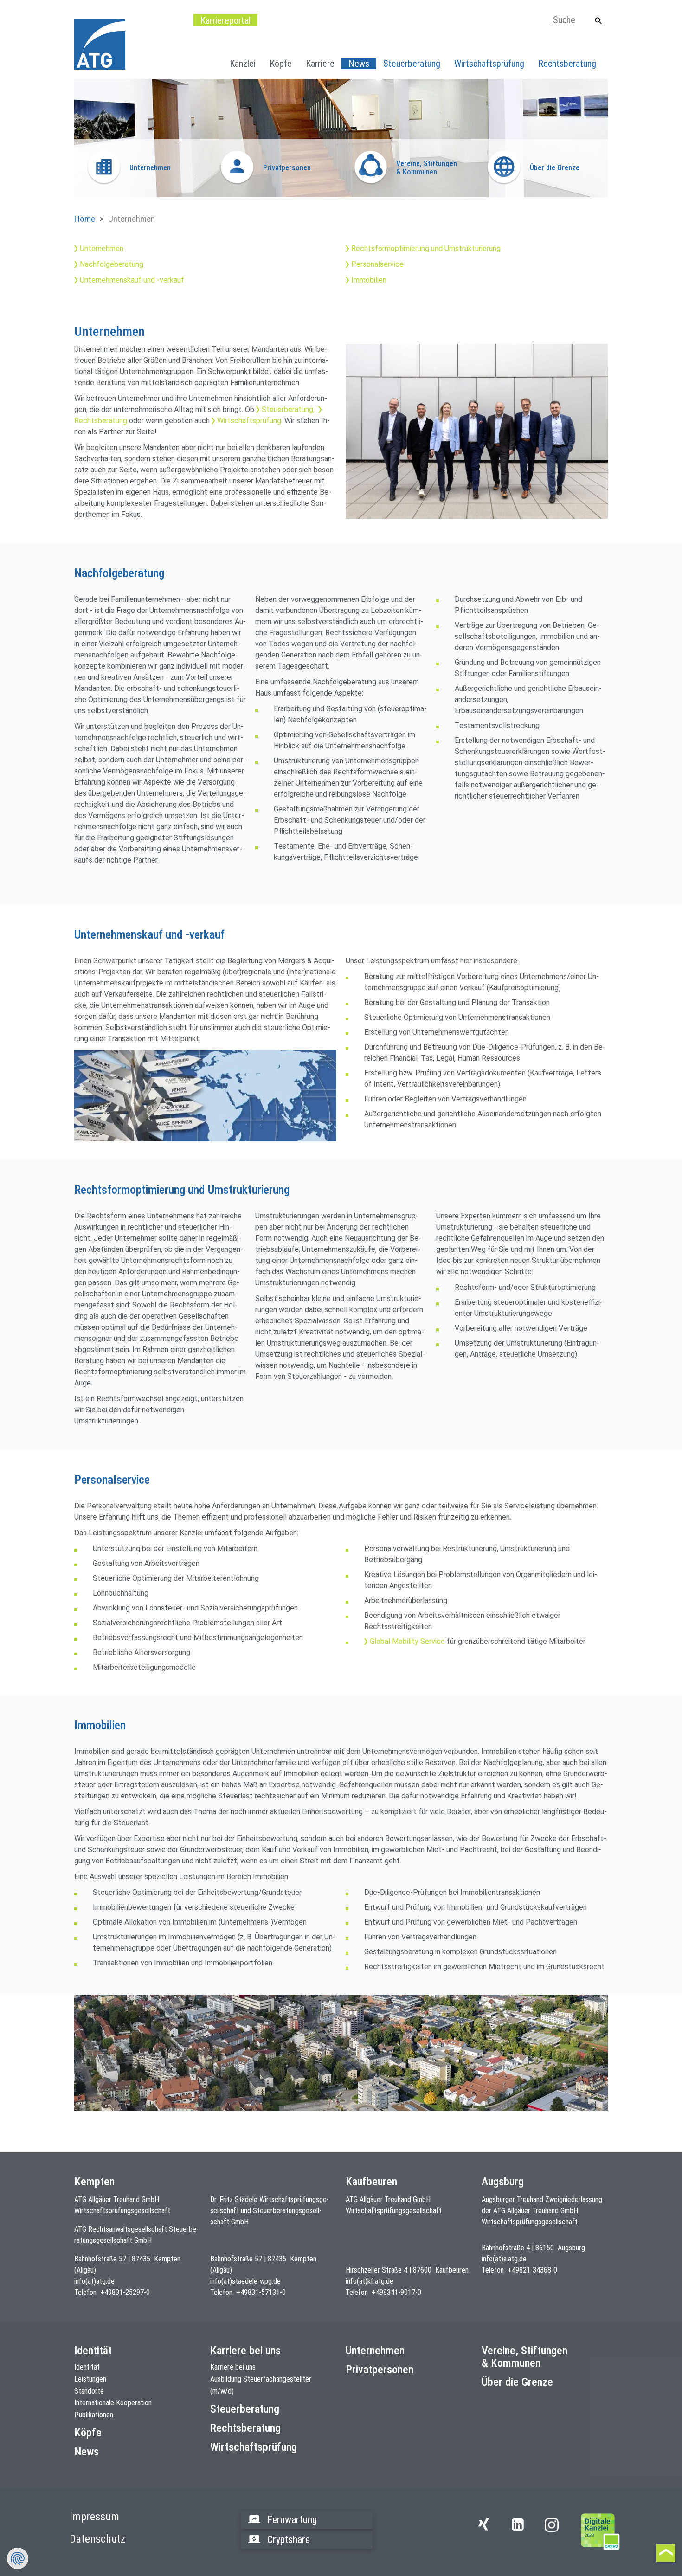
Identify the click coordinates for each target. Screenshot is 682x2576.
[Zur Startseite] (601, 2531)
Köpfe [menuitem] (281, 64)
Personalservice (377, 264)
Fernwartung (292, 2520)
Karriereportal (225, 20)
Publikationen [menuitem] (94, 2415)
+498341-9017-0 (396, 2292)
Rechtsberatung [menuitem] (567, 64)
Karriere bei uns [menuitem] (233, 2367)
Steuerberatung (245, 2409)
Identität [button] (93, 2351)
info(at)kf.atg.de (370, 2281)
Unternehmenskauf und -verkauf (132, 280)
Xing (486, 2530)
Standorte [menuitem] (89, 2391)
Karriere (320, 64)
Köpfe (88, 2433)
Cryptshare (289, 2540)
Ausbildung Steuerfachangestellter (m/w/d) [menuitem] (261, 2385)
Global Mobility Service (407, 1641)
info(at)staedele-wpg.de (245, 2281)
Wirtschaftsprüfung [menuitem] (489, 64)
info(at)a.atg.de (504, 2259)
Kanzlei (243, 64)
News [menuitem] (359, 64)
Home (85, 219)
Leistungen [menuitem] (90, 2379)
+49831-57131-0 (261, 2292)
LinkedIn (520, 2530)
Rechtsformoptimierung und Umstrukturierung (426, 248)
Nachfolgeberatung (112, 264)
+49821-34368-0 (532, 2270)
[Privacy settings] (18, 2558)
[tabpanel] (341, 138)
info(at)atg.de (94, 2281)
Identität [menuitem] (87, 2367)
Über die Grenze (517, 2382)
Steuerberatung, (288, 409)
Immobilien (369, 280)
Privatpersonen (380, 2370)
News (87, 2452)
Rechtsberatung (245, 2428)
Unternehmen (102, 248)
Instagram (552, 2525)
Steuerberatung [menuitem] (412, 64)
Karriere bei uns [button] (245, 2351)
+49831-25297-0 (125, 2292)
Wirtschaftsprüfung (249, 421)
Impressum (94, 2517)
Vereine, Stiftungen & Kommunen (524, 2357)
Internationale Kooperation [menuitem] (113, 2403)
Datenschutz (97, 2539)
